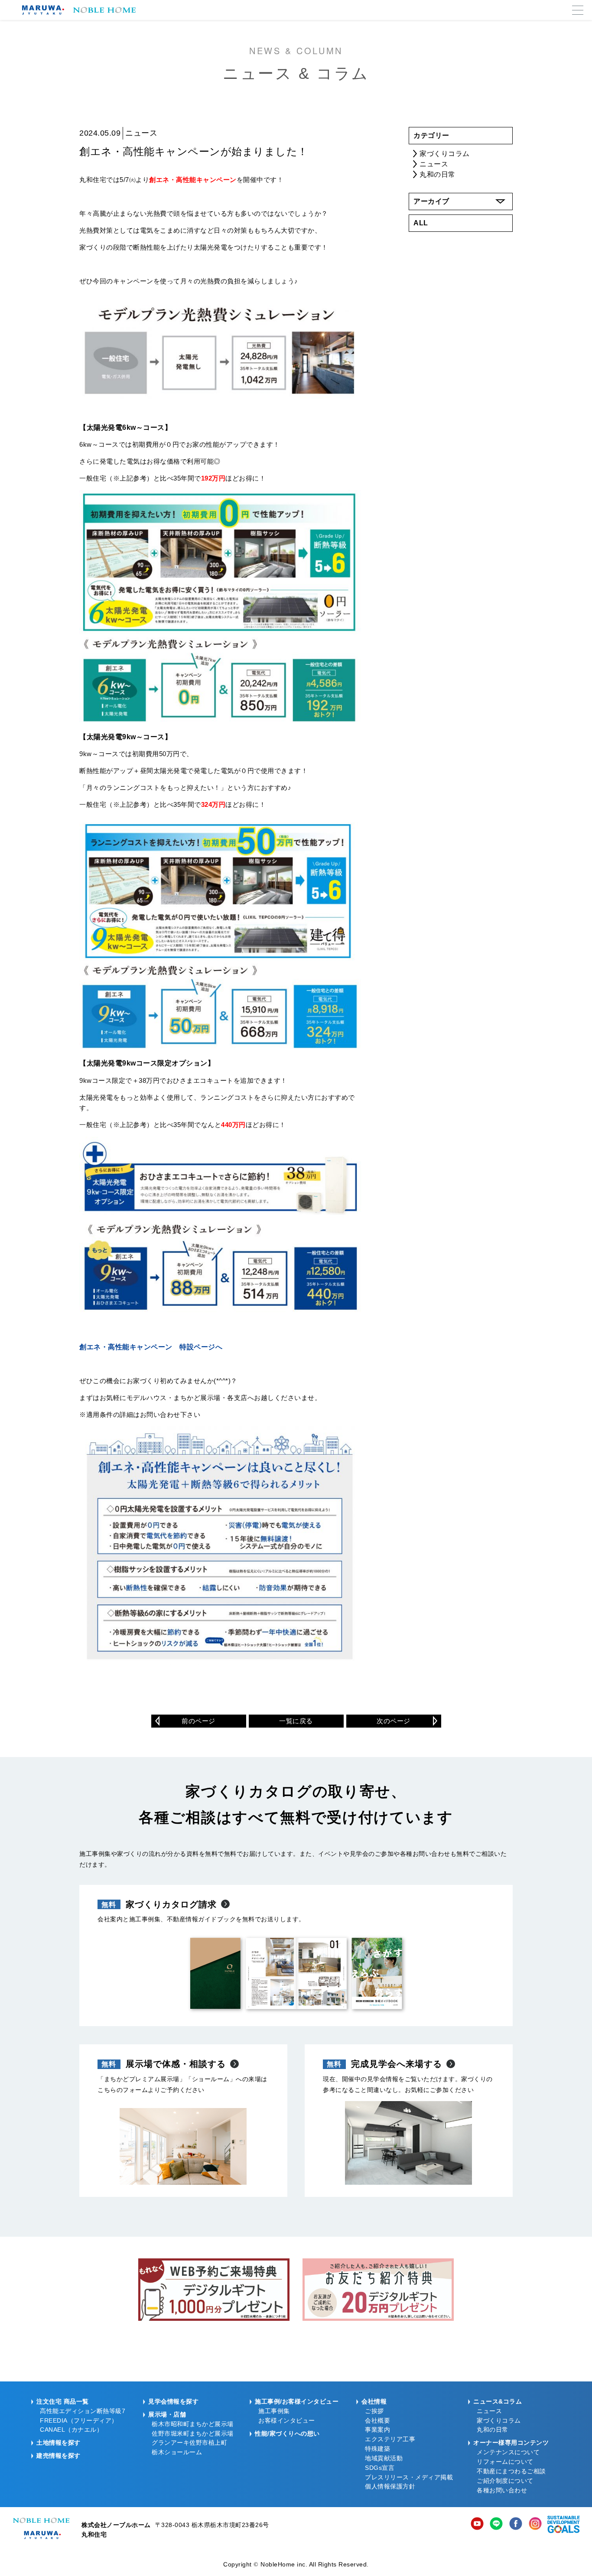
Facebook (516, 2524)
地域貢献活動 (384, 2458)
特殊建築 (377, 2449)
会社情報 (374, 2402)
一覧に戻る (296, 1721)
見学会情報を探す (173, 2402)
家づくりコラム (445, 154)
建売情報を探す (59, 2456)
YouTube (477, 2524)
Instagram (535, 2524)
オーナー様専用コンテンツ (511, 2443)
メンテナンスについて (508, 2452)
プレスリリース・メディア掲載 (409, 2477)
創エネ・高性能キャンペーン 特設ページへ (151, 1347)
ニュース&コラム (498, 2402)
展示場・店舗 (167, 2415)
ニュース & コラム (296, 63)
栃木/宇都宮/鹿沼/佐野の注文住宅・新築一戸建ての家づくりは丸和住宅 (77, 10)
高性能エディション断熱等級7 (83, 2411)
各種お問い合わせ (502, 2490)
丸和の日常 (437, 174)
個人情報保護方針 (390, 2487)
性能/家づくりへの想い (287, 2434)
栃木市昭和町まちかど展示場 (193, 2424)
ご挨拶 (374, 2411)
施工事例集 (274, 2411)
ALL (421, 223)
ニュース (434, 164)
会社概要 (377, 2421)
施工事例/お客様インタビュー (297, 2402)
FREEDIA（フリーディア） (79, 2421)
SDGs (564, 2524)
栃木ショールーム (177, 2452)
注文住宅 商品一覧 (63, 2402)
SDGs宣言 (380, 2468)
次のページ (394, 1721)
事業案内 (377, 2430)
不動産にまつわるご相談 (511, 2471)
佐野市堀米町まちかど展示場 (193, 2434)
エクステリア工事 (390, 2439)
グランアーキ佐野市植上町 (189, 2443)
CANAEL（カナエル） (71, 2430)
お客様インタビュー (287, 2421)
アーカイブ (431, 201)
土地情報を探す (59, 2443)
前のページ (198, 1721)
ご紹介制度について (505, 2481)
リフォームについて (505, 2462)
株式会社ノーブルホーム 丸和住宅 (41, 2528)
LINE (496, 2524)
